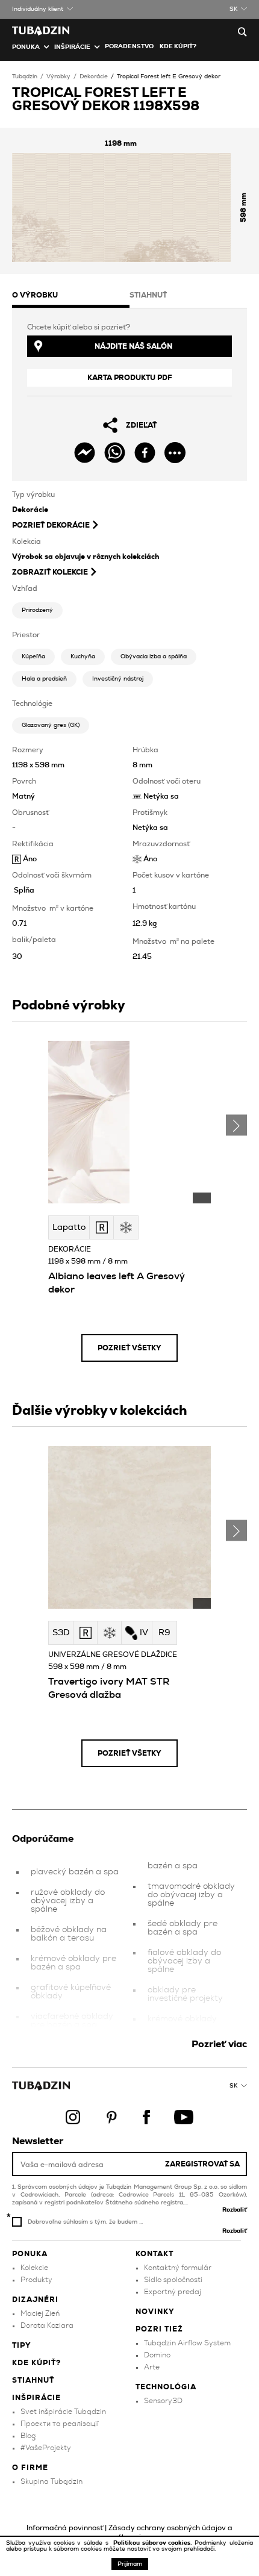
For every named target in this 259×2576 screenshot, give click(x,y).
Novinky (155, 2312)
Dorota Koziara (47, 2325)
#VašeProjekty (46, 2448)
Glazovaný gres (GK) (51, 725)
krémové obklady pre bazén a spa (73, 1963)
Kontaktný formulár (178, 2268)
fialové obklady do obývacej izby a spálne (184, 1961)
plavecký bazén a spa (75, 1872)
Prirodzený (37, 610)
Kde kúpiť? (178, 46)
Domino (157, 2355)
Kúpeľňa (33, 656)
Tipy (22, 2345)
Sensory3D (163, 2401)
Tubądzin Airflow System (187, 2343)
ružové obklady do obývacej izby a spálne (68, 1901)
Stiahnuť (33, 2380)
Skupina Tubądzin (51, 2481)
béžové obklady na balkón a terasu (69, 1934)
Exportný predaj (173, 2292)
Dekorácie (94, 76)
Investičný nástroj (118, 679)
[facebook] (145, 453)
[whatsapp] (115, 453)
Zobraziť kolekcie (50, 572)
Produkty (36, 2280)
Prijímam (130, 2564)
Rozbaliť (235, 2210)
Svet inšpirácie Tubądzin (63, 2412)
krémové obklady (182, 2019)
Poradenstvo (129, 46)
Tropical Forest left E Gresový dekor (169, 76)
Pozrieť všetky (129, 1348)
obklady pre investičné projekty (185, 1994)
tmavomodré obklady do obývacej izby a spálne (191, 1895)
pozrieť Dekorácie (51, 525)
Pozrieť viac (219, 2044)
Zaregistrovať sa (202, 2164)
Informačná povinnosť (65, 2528)
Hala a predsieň (44, 679)
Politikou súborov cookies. (154, 2543)
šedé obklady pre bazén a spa (183, 1928)
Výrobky (58, 76)
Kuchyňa (83, 656)
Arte (152, 2367)
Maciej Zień (40, 2313)
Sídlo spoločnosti (173, 2280)
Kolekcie (34, 2268)
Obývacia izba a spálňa (154, 656)
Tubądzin (25, 76)
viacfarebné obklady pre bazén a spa (72, 2021)
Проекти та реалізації (60, 2424)
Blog (28, 2436)
